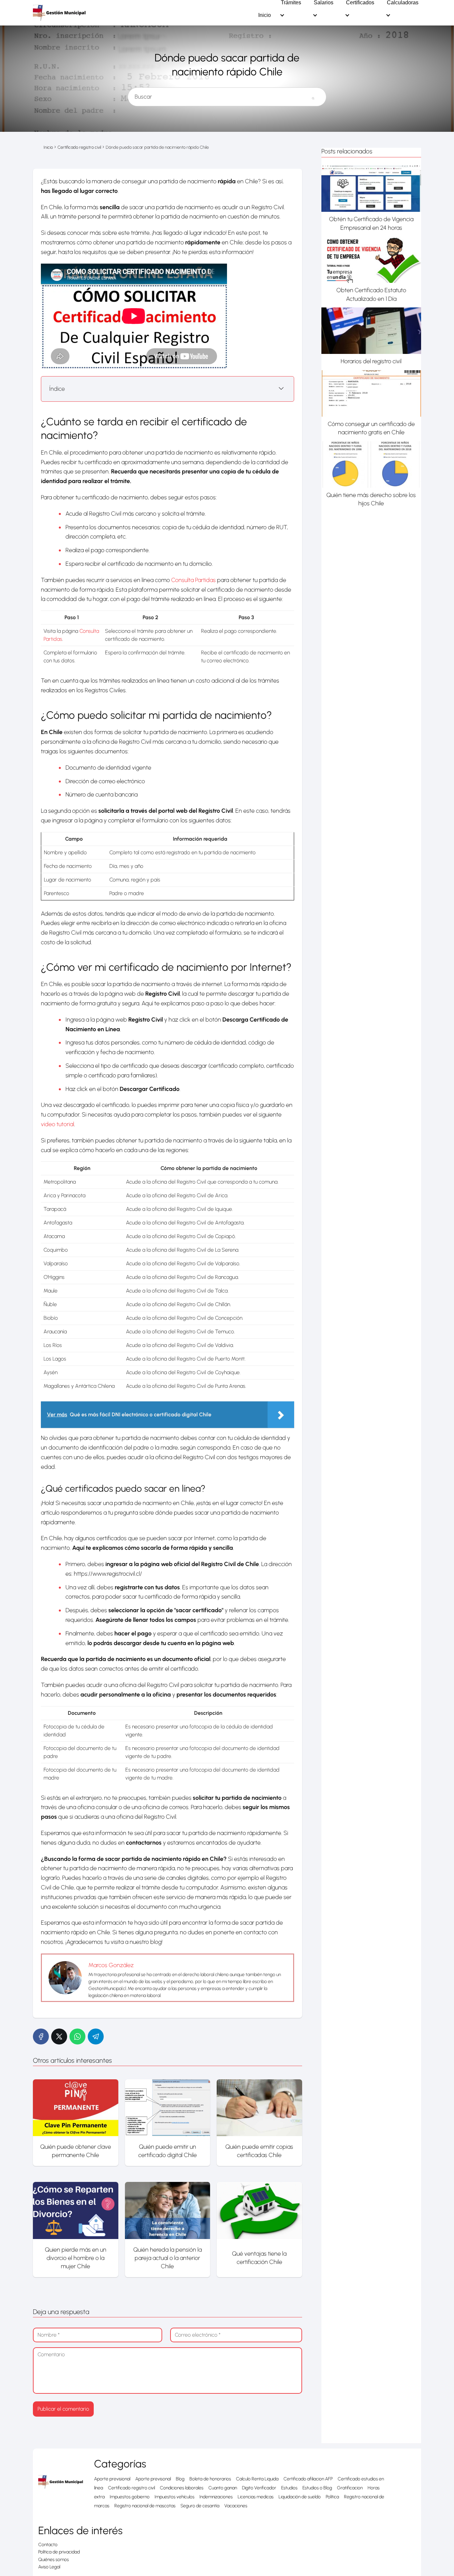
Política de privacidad (59, 2552)
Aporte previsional (112, 2479)
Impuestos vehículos (174, 2497)
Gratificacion (350, 2488)
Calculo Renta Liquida (257, 2479)
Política (332, 2497)
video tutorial (57, 1124)
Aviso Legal (49, 2567)
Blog (180, 2479)
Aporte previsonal (153, 2479)
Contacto (48, 2545)
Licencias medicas (256, 2497)
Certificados (360, 3)
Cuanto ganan (223, 2488)
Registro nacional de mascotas (145, 2506)
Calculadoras (403, 3)
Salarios (324, 3)
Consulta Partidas (193, 580)
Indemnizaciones (216, 2497)
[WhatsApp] (77, 2036)
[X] (59, 2036)
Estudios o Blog (317, 2488)
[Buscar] (313, 94)
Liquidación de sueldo (300, 2497)
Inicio (265, 15)
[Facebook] (41, 2036)
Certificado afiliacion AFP (308, 2479)
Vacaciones (236, 2506)
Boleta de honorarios (210, 2479)
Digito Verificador (259, 2488)
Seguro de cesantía (200, 2506)
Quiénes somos (54, 2560)
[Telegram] (96, 2036)
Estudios (289, 2488)
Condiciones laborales (182, 2488)
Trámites (291, 3)
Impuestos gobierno (130, 2497)
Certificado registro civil (131, 2488)
